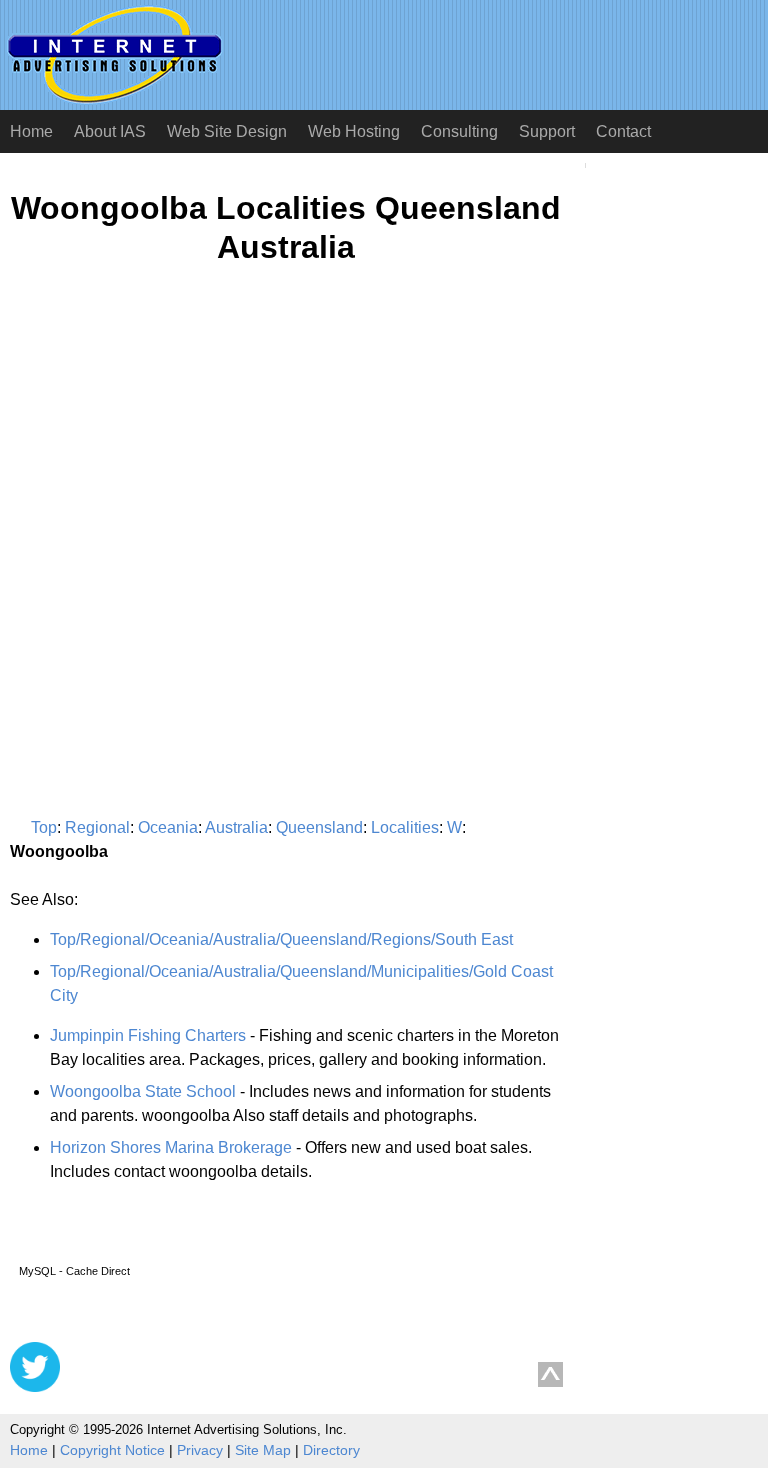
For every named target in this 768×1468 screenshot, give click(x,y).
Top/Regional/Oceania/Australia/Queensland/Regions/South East (281, 939)
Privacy (200, 1450)
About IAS (110, 131)
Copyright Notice (112, 1450)
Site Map (263, 1450)
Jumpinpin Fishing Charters (148, 1035)
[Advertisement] (178, 476)
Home (31, 131)
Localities (405, 827)
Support (547, 131)
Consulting (459, 131)
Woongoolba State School (143, 1091)
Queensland (319, 827)
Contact (623, 131)
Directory (331, 1450)
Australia (236, 827)
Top (44, 827)
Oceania (168, 827)
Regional (97, 827)
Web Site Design (227, 131)
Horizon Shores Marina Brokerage (171, 1147)
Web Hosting (354, 131)
